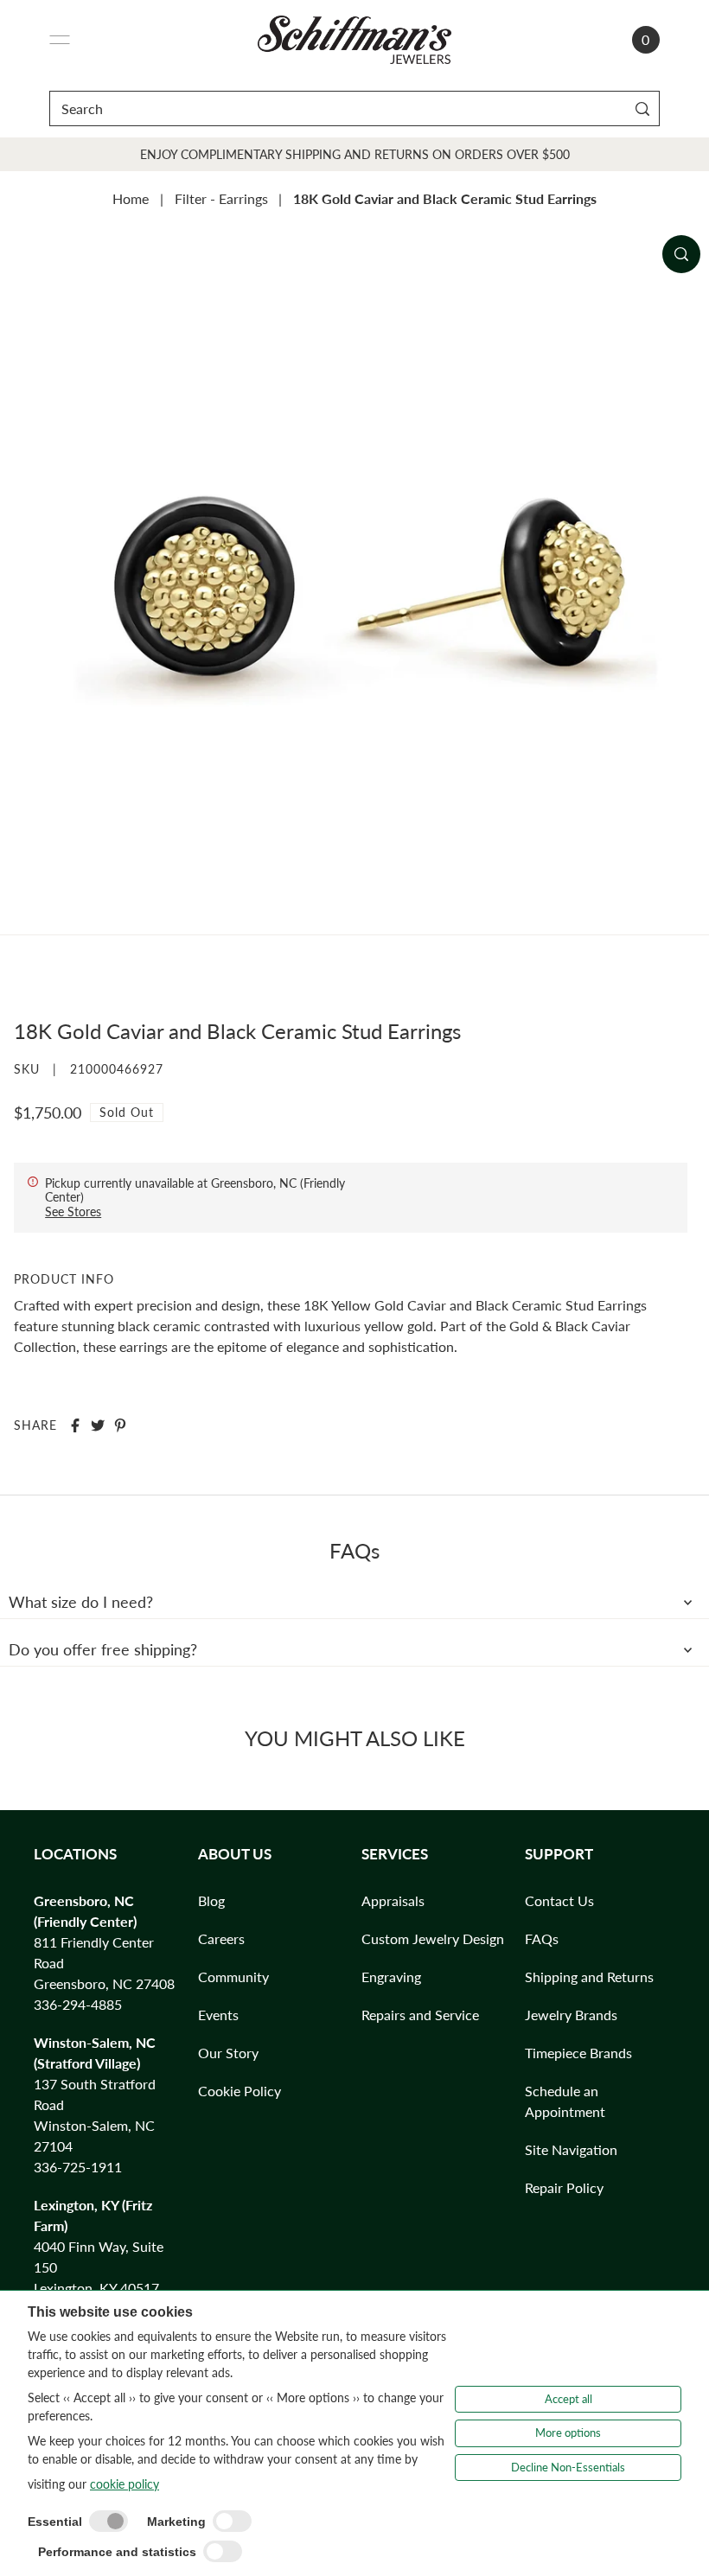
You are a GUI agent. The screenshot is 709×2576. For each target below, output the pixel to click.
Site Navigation (571, 2149)
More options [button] (568, 2433)
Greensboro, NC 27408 (104, 1983)
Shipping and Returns (589, 1977)
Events (218, 2015)
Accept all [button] (568, 2399)
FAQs (542, 1938)
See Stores (73, 1211)
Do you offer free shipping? (103, 1649)
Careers (221, 1938)
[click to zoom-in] (681, 254)
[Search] (643, 108)
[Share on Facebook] (75, 1425)
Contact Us (559, 1900)
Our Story (228, 2053)
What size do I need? (81, 1602)
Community (233, 1977)
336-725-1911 (78, 2167)
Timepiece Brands (578, 2053)
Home (131, 198)
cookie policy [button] (125, 2484)
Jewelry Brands (571, 2015)
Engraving (391, 1977)
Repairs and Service (420, 2015)
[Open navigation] (60, 40)
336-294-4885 (78, 2004)
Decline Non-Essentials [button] (568, 2467)
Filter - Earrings (221, 198)
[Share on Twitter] (98, 1425)
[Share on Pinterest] (120, 1425)
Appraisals (393, 1900)
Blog (211, 1900)
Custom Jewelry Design (433, 1938)
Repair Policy (564, 2187)
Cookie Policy (240, 2091)
